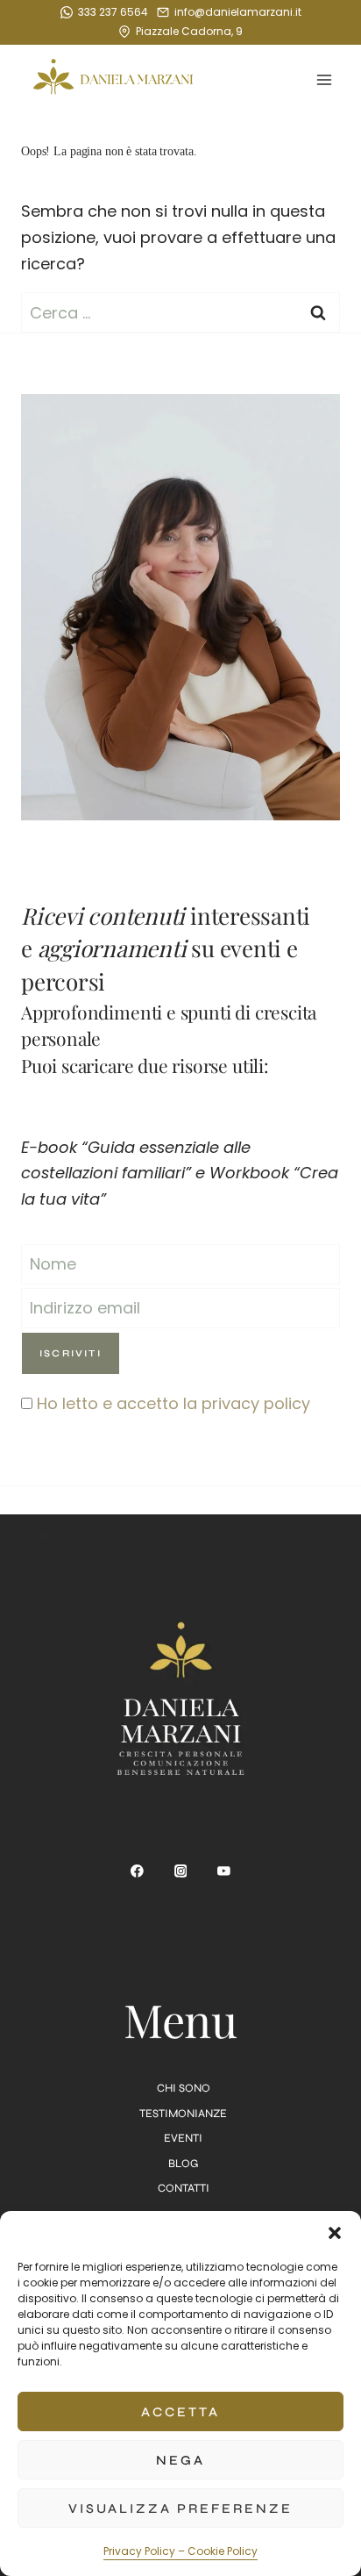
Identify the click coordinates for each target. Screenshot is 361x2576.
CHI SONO (184, 2088)
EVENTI (183, 2138)
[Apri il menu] (324, 80)
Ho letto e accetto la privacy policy (173, 1403)
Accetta (180, 2412)
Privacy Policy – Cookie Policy (180, 2551)
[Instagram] (180, 1871)
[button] (335, 2233)
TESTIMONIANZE (183, 2114)
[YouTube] (224, 1871)
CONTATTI (184, 2188)
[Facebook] (138, 1871)
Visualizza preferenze (180, 2508)
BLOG (183, 2164)
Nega (180, 2460)
